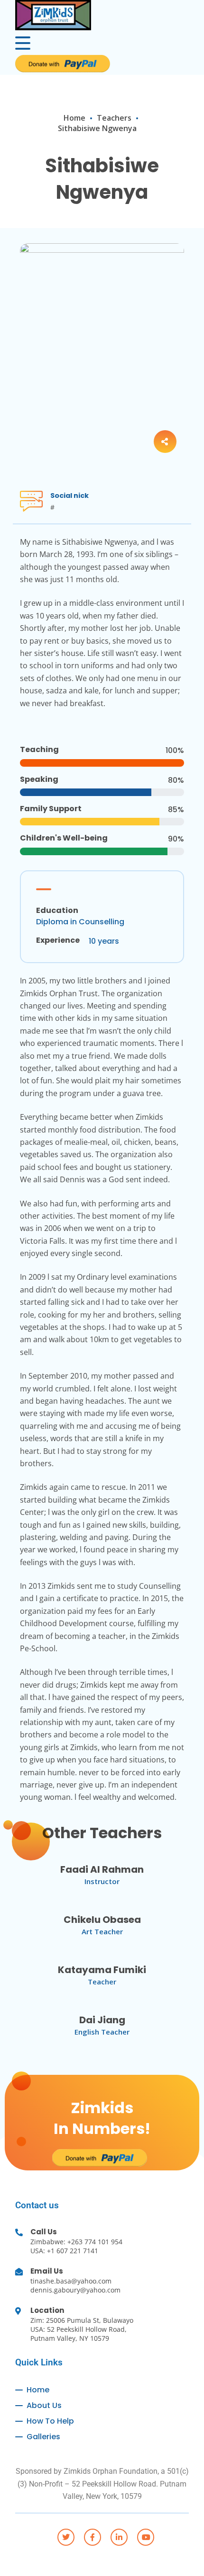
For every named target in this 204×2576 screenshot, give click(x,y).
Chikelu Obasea (102, 1920)
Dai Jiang (102, 2020)
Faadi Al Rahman (102, 1869)
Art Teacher (102, 1931)
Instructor (102, 1881)
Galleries (43, 2437)
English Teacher (102, 2032)
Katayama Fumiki (102, 1970)
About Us (44, 2405)
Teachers (114, 118)
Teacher (102, 1982)
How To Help (50, 2421)
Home (74, 118)
